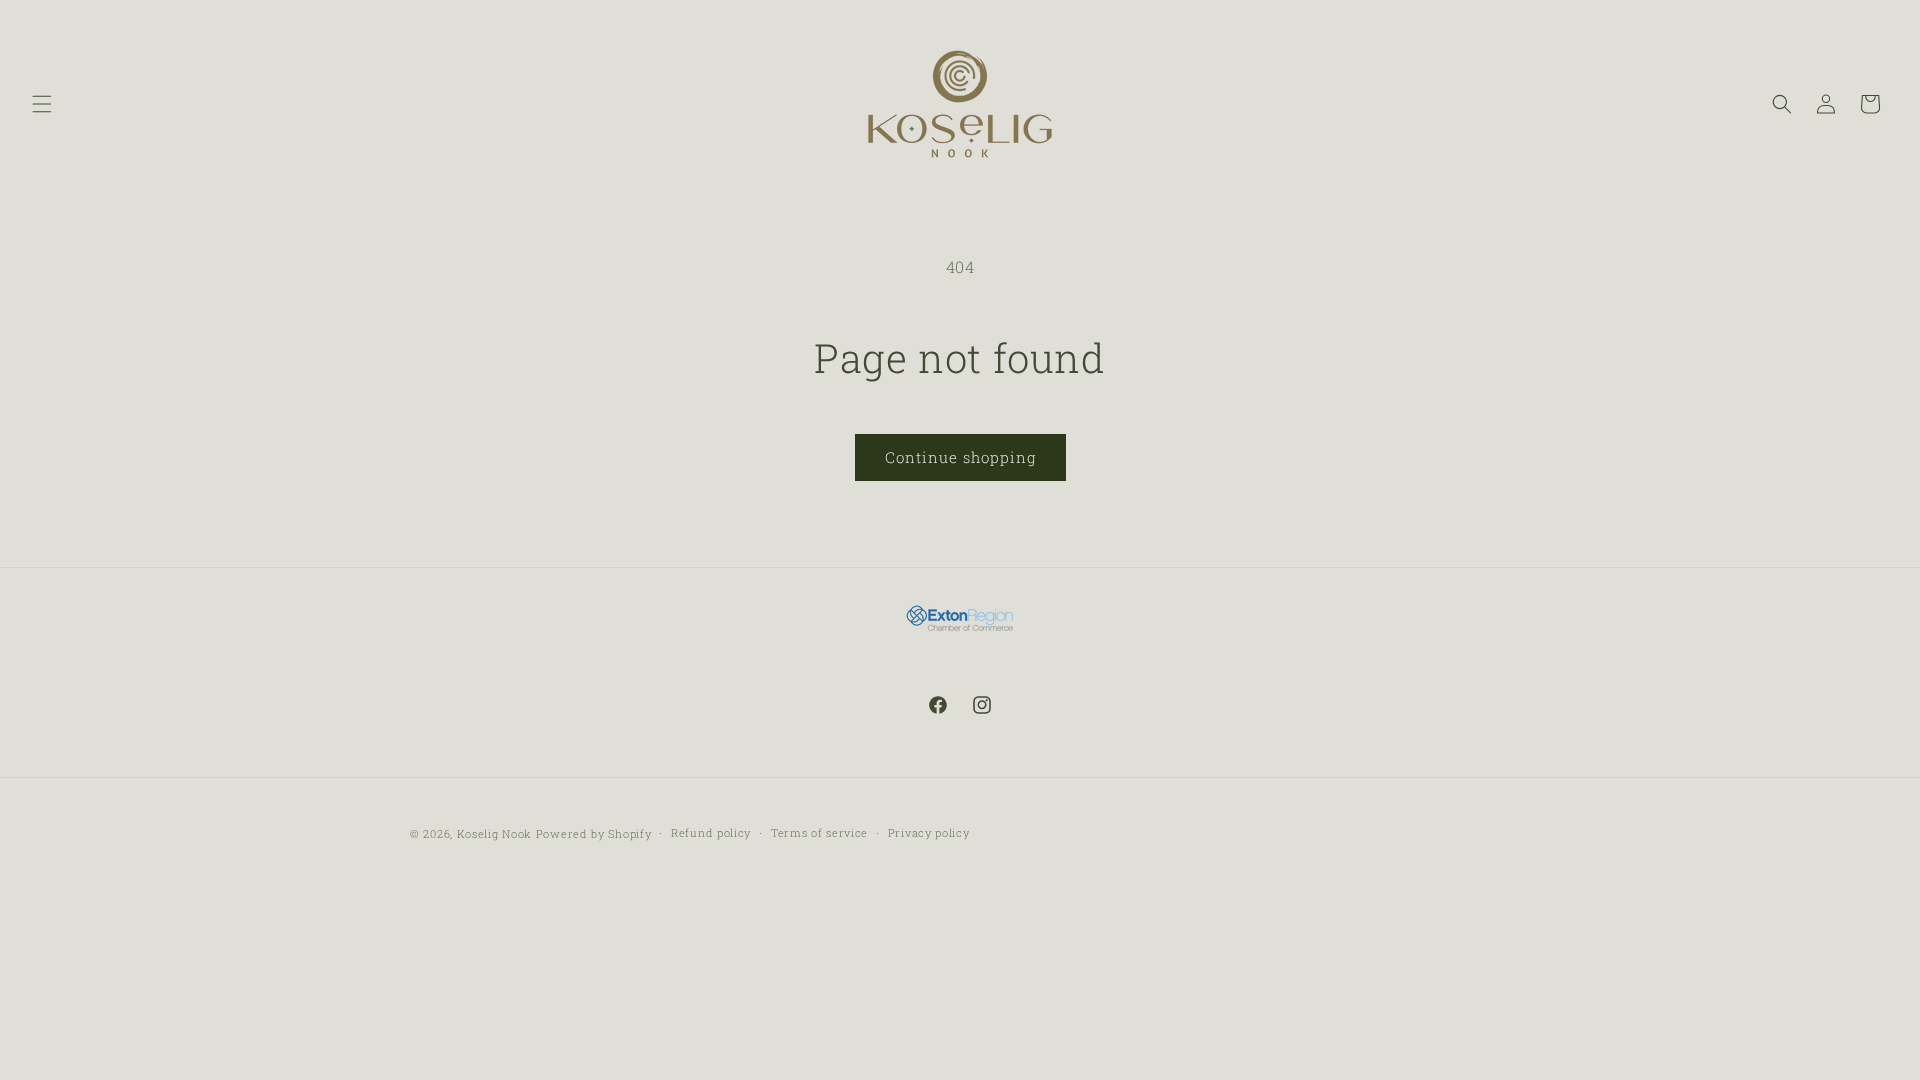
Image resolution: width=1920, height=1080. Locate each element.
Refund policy (711, 832)
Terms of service (819, 832)
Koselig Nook (494, 833)
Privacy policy (929, 832)
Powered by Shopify (594, 833)
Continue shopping (960, 457)
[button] (42, 104)
